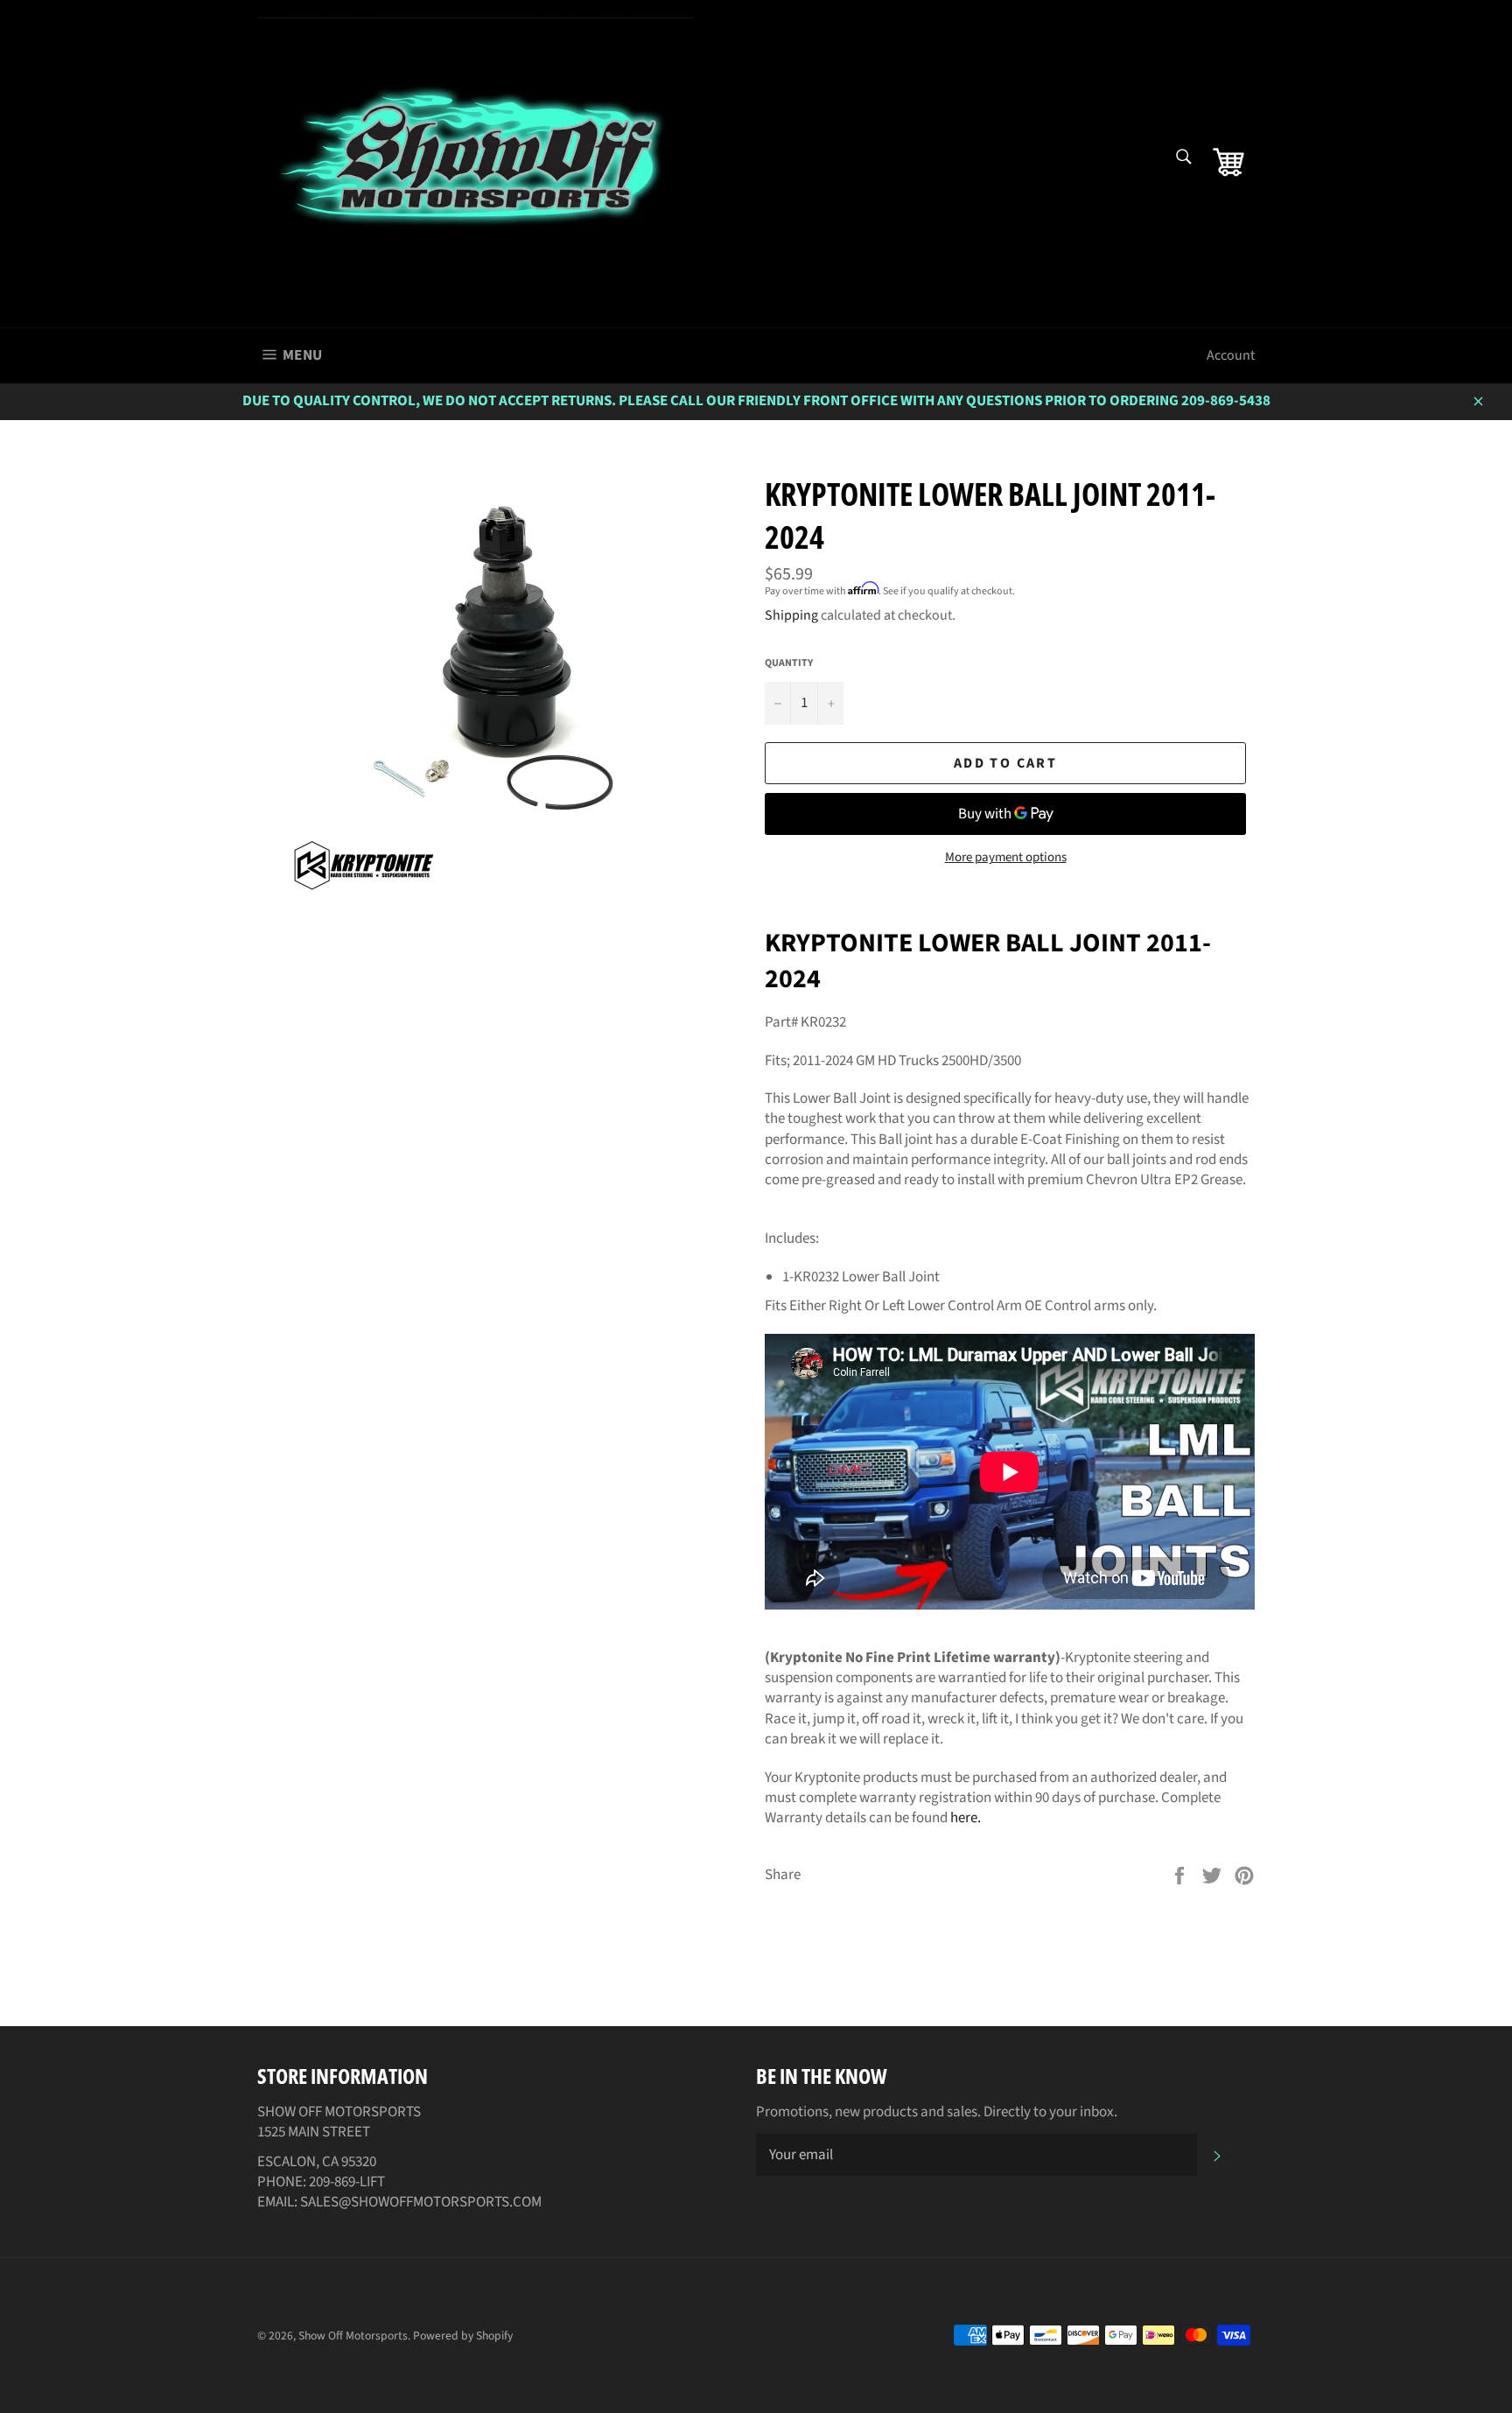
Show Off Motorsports (353, 2336)
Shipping (791, 615)
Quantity (789, 663)
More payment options (1006, 858)
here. (966, 1818)
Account (1231, 355)
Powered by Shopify (463, 2336)
